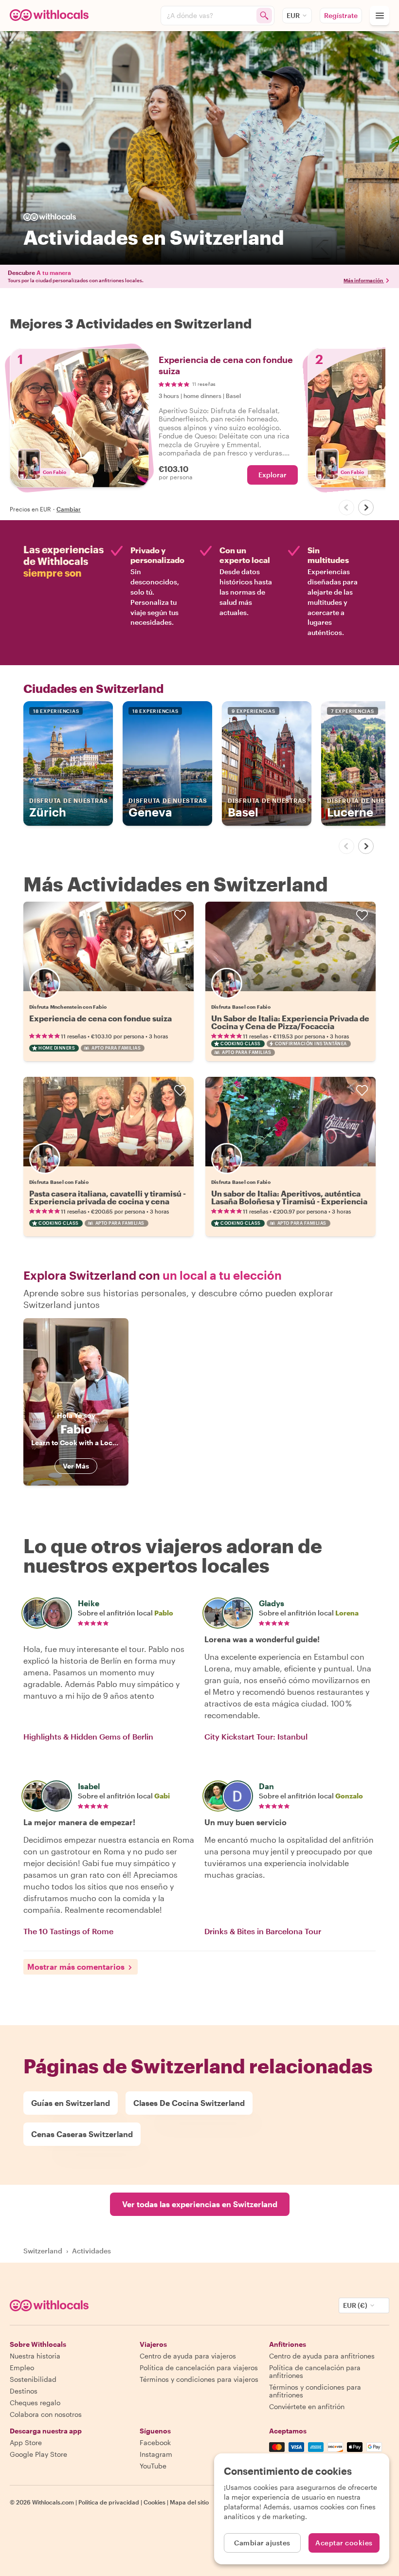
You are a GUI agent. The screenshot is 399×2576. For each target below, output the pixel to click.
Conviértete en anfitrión (307, 2406)
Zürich (69, 808)
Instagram (156, 2454)
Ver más (76, 1466)
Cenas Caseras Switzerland (82, 2134)
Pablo (164, 1613)
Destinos (24, 2391)
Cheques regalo (35, 2403)
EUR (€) (355, 2305)
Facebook (155, 2442)
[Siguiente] (366, 508)
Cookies (154, 2502)
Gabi (162, 1796)
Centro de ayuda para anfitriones (322, 2356)
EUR (293, 15)
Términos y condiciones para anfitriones (315, 2391)
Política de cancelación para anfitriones (315, 2371)
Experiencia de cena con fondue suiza (100, 1018)
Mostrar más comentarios (76, 1967)
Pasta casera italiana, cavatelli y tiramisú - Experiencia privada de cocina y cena (108, 1197)
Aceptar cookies (344, 2543)
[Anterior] (346, 508)
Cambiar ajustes (262, 2543)
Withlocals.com (53, 2502)
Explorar (272, 475)
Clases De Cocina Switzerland (189, 2103)
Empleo (22, 2367)
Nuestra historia (35, 2356)
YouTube (153, 2466)
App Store (26, 2442)
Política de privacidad (109, 2502)
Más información (363, 280)
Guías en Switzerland (71, 2103)
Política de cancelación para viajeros (199, 2367)
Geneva (168, 808)
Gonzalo (349, 1796)
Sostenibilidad (33, 2379)
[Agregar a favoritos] (180, 915)
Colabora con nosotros (46, 2414)
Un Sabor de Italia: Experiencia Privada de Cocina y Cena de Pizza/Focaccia (290, 1022)
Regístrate (341, 15)
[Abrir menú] (380, 16)
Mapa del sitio (189, 2502)
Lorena (347, 1613)
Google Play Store (38, 2454)
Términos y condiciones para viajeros (199, 2379)
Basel (267, 808)
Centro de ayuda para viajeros (188, 2356)
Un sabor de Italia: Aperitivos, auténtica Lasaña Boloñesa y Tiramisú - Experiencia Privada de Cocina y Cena (289, 1201)
